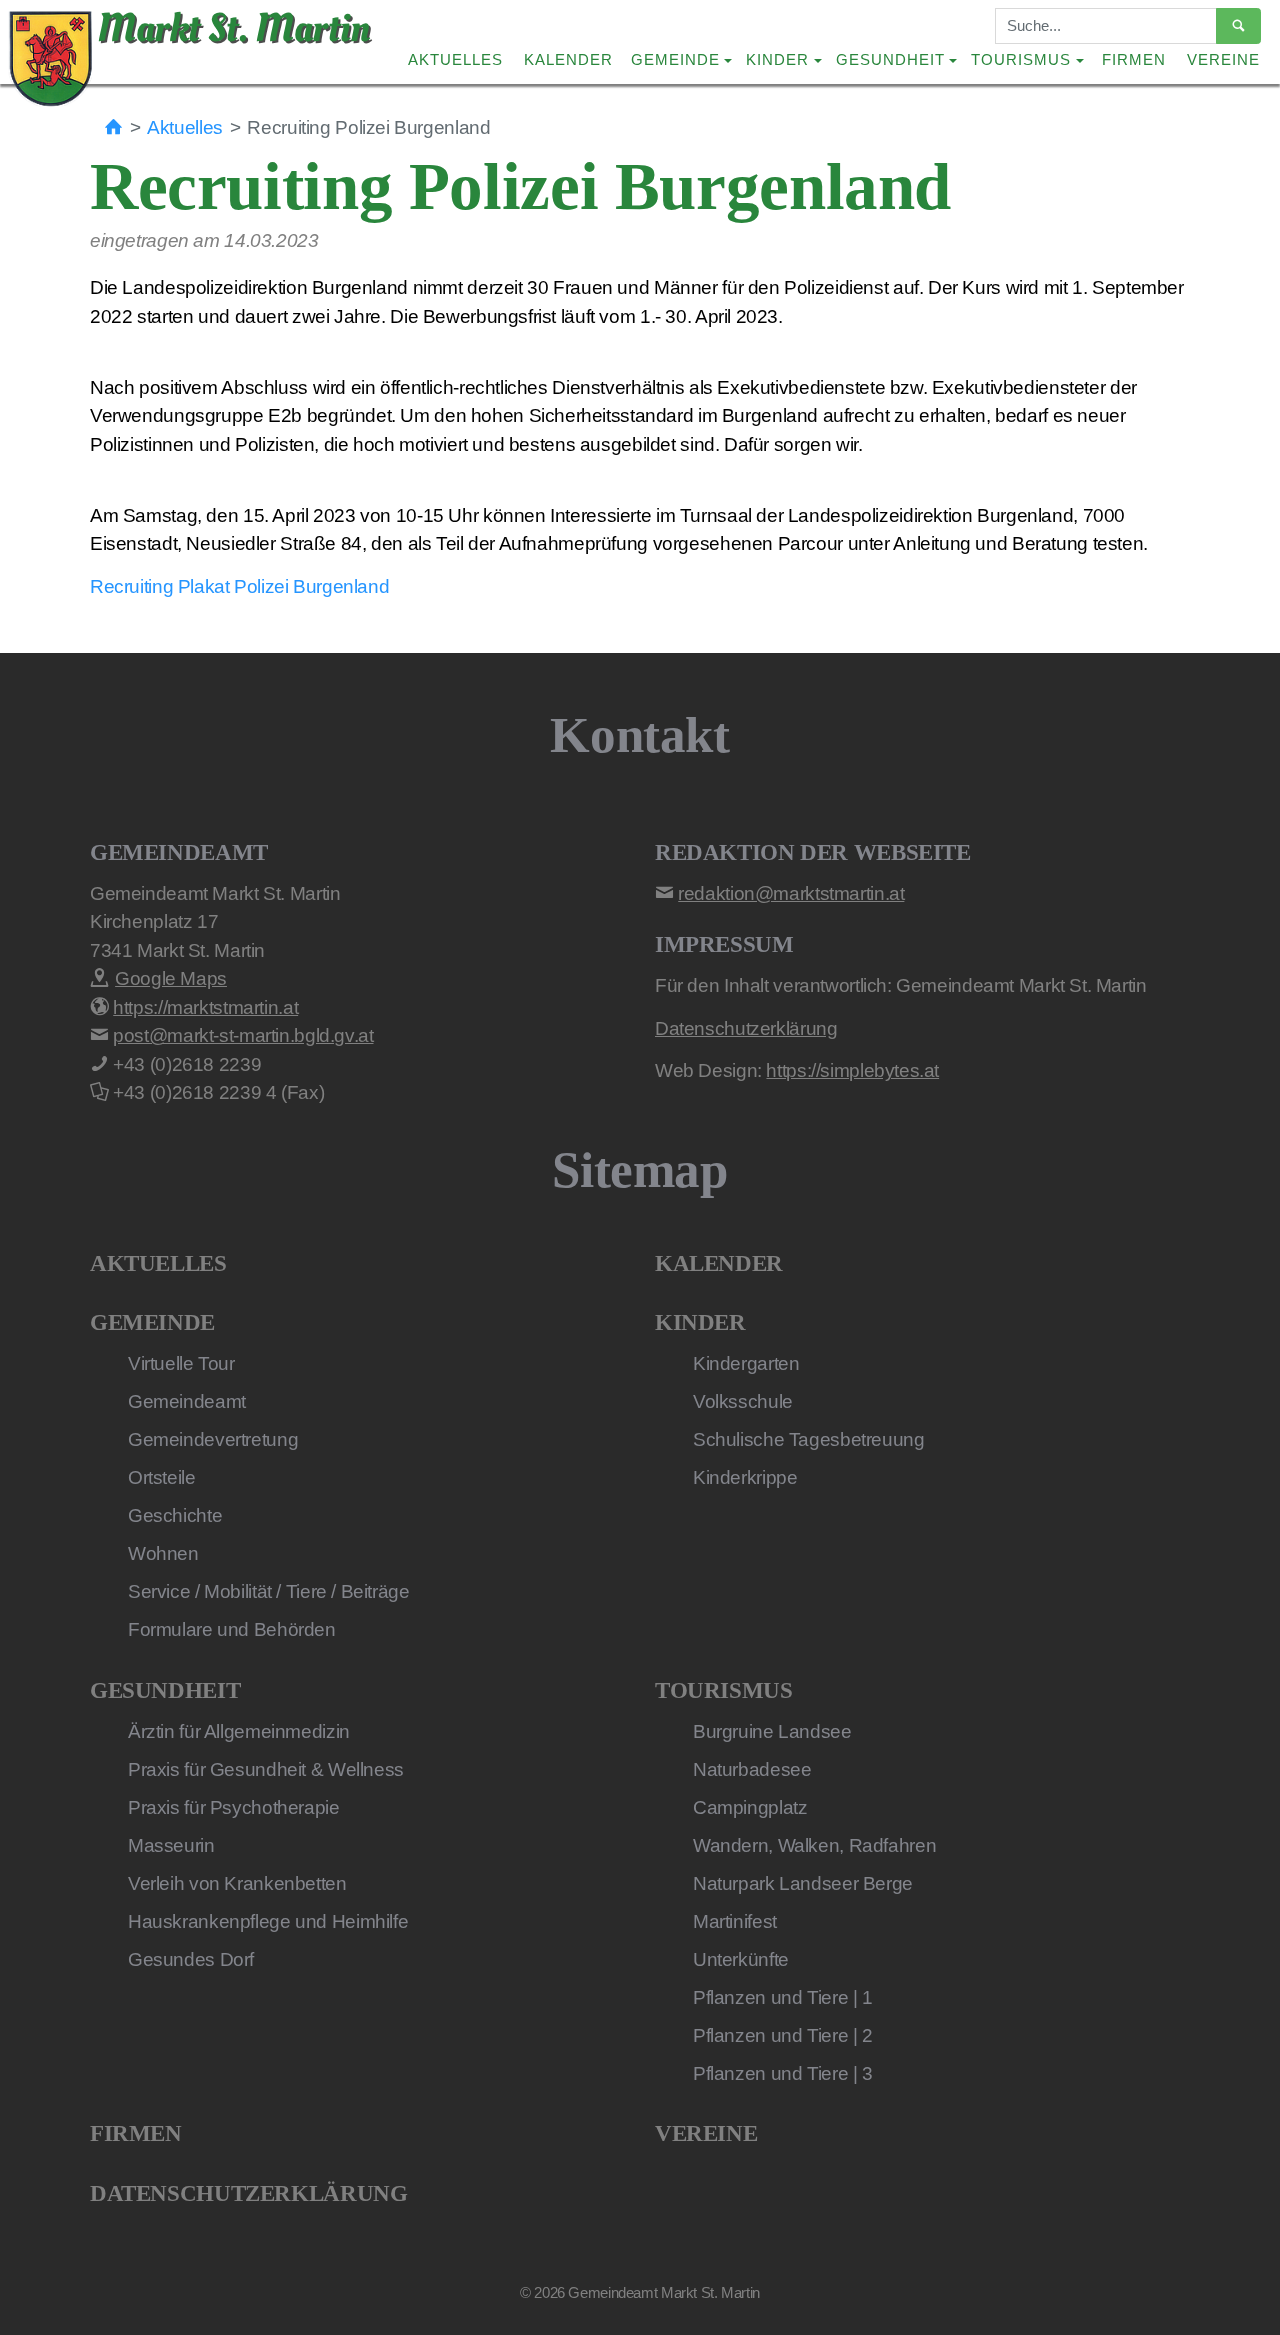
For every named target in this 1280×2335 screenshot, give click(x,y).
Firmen (1134, 59)
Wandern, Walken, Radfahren (814, 1845)
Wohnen (163, 1553)
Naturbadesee (752, 1769)
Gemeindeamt (187, 1401)
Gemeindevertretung (213, 1439)
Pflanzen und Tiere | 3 (783, 2073)
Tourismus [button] (1021, 59)
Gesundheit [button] (890, 59)
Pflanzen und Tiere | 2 (783, 2035)
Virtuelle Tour (181, 1363)
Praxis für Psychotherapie (234, 1807)
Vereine (1223, 59)
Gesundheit (165, 1690)
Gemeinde (152, 1322)
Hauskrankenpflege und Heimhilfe (268, 1921)
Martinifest (735, 1921)
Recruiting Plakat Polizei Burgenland (239, 586)
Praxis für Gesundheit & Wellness (266, 1769)
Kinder (700, 1322)
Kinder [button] (777, 59)
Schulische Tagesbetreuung (809, 1439)
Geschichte (175, 1515)
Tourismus (724, 1690)
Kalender (568, 59)
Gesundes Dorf (191, 1959)
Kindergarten (746, 1363)
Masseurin (171, 1845)
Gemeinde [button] (675, 59)
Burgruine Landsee (772, 1731)
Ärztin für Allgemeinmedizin (239, 1731)
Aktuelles (455, 59)
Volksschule (743, 1401)
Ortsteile (162, 1477)
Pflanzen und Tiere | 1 (783, 1997)
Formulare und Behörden (232, 1629)
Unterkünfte (741, 1959)
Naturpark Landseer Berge (803, 1883)
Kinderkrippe (745, 1477)
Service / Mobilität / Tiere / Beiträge (269, 1591)
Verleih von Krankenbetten (237, 1883)
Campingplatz (750, 1807)
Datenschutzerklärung (248, 2193)
